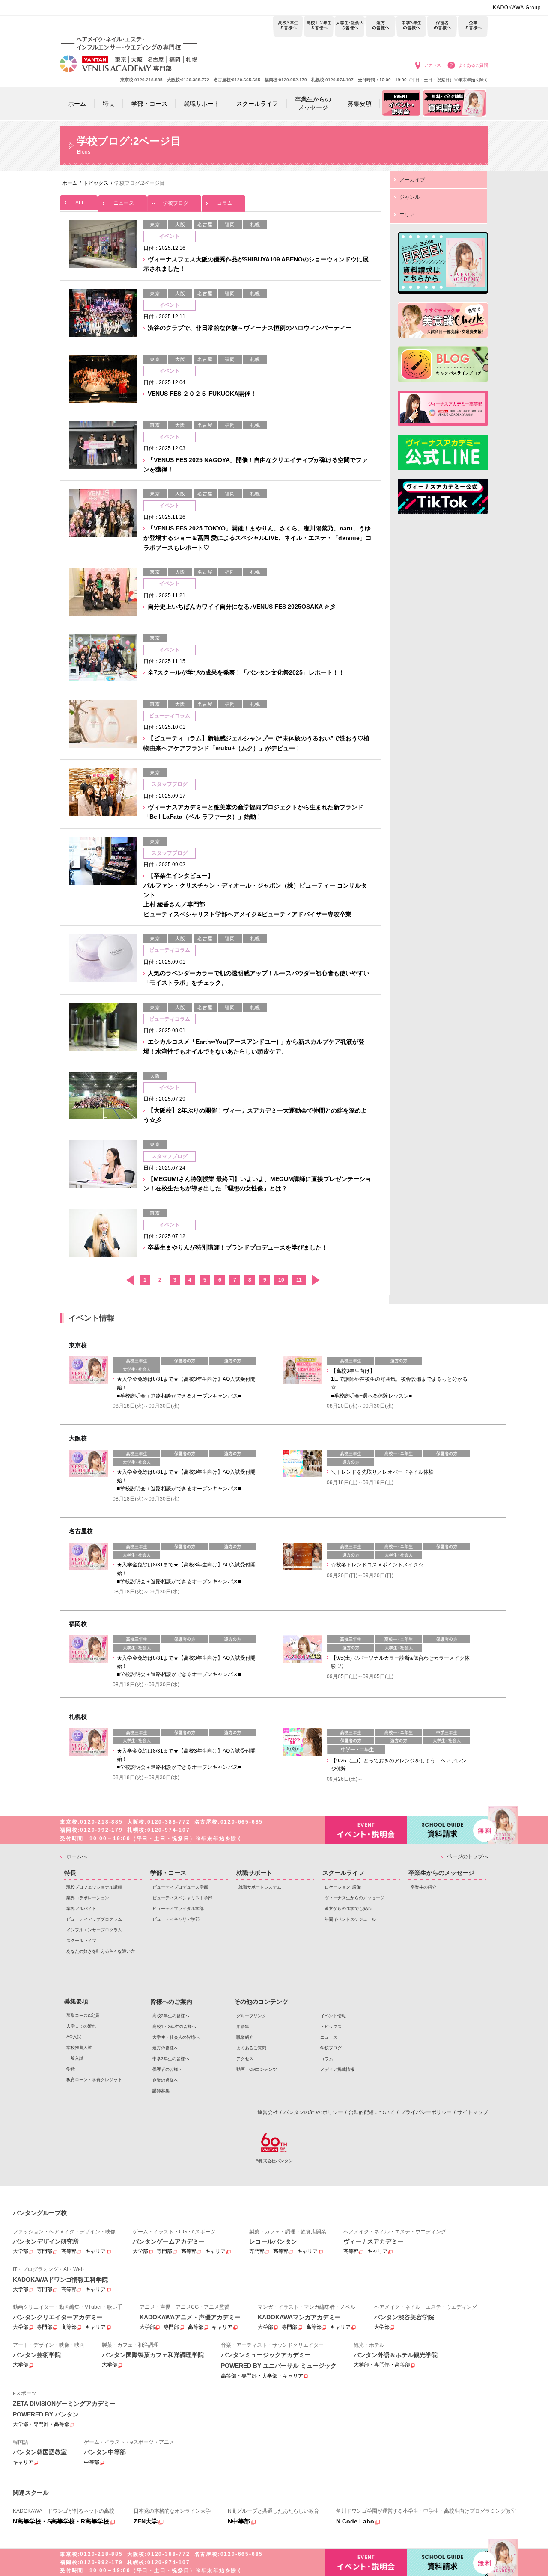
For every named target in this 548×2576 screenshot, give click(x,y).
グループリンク (251, 2016)
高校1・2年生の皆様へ (319, 27)
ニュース (124, 203)
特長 (70, 1873)
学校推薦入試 (79, 2047)
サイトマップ (473, 2112)
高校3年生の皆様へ (288, 27)
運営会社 (268, 2112)
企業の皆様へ (473, 27)
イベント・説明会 (366, 1830)
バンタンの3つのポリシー (313, 2112)
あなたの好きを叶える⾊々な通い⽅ (101, 1951)
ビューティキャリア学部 (176, 1919)
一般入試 (75, 2058)
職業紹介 (245, 2037)
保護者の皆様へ (442, 27)
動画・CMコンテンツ (257, 2069)
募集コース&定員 (83, 2015)
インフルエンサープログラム (94, 1930)
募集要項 (76, 2001)
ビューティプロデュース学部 (180, 1887)
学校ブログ (176, 203)
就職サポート (254, 1873)
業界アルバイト (81, 1908)
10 (281, 1280)
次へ (315, 1280)
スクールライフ (81, 1941)
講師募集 (161, 2091)
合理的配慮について (372, 2112)
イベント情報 (333, 2016)
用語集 (243, 2027)
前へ (130, 1280)
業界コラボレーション (88, 1898)
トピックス (331, 2027)
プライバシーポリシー (426, 2112)
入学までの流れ (81, 2026)
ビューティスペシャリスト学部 (182, 1898)
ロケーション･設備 (343, 1887)
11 (299, 1280)
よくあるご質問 (473, 65)
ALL (80, 203)
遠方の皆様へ (380, 27)
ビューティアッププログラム (94, 1919)
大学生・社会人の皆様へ (350, 27)
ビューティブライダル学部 (178, 1908)
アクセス (432, 65)
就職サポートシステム (260, 1887)
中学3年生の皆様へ (411, 27)
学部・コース (168, 1873)
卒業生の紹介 (423, 1887)
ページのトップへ (468, 1856)
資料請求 (447, 1830)
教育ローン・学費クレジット (94, 2080)
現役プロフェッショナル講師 (94, 1887)
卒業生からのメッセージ (441, 1873)
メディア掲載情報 (337, 2069)
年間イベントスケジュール (350, 1919)
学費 (71, 2069)
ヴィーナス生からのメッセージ (354, 1898)
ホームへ (77, 1856)
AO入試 (74, 2037)
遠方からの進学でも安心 (348, 1908)
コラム (225, 203)
